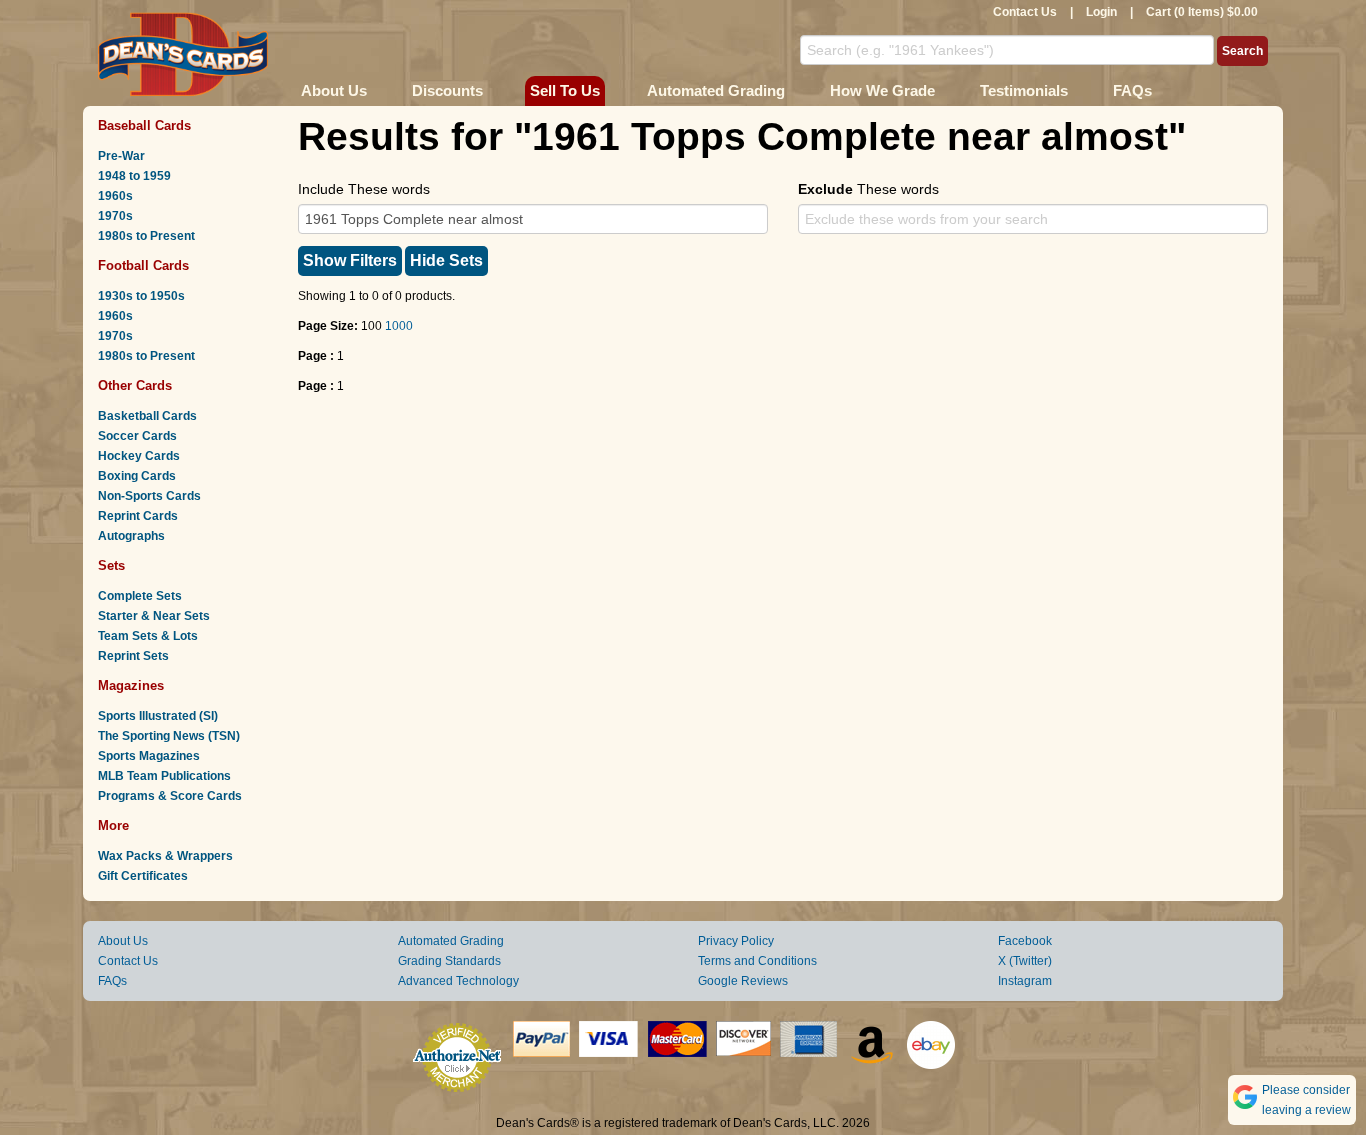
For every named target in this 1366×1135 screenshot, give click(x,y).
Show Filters (350, 260)
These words (868, 189)
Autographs (131, 536)
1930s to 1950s (141, 296)
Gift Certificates (143, 876)
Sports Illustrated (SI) (158, 716)
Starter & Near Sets (154, 616)
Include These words (364, 189)
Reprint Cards (138, 516)
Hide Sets (446, 260)
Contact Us (1025, 12)
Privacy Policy (736, 941)
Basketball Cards (147, 416)
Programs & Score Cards (170, 796)
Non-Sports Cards (149, 496)
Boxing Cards (137, 476)
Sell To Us (565, 90)
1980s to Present (146, 236)
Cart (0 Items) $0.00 (1202, 12)
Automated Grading (716, 90)
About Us (334, 90)
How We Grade (882, 90)
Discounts (447, 90)
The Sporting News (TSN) (169, 736)
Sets (111, 565)
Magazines (131, 685)
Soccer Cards (137, 436)
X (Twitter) (1025, 961)
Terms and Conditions (757, 961)
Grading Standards (449, 961)
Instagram (1025, 981)
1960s (115, 196)
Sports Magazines (149, 756)
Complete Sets (140, 596)
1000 (399, 326)
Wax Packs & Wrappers (165, 856)
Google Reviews (743, 981)
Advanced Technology (458, 981)
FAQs (1132, 90)
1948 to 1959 (134, 176)
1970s (115, 216)
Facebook (1025, 941)
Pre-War (121, 156)
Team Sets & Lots (148, 636)
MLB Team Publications (164, 776)
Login (1101, 12)
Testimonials (1024, 90)
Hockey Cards (139, 456)
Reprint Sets (133, 656)
